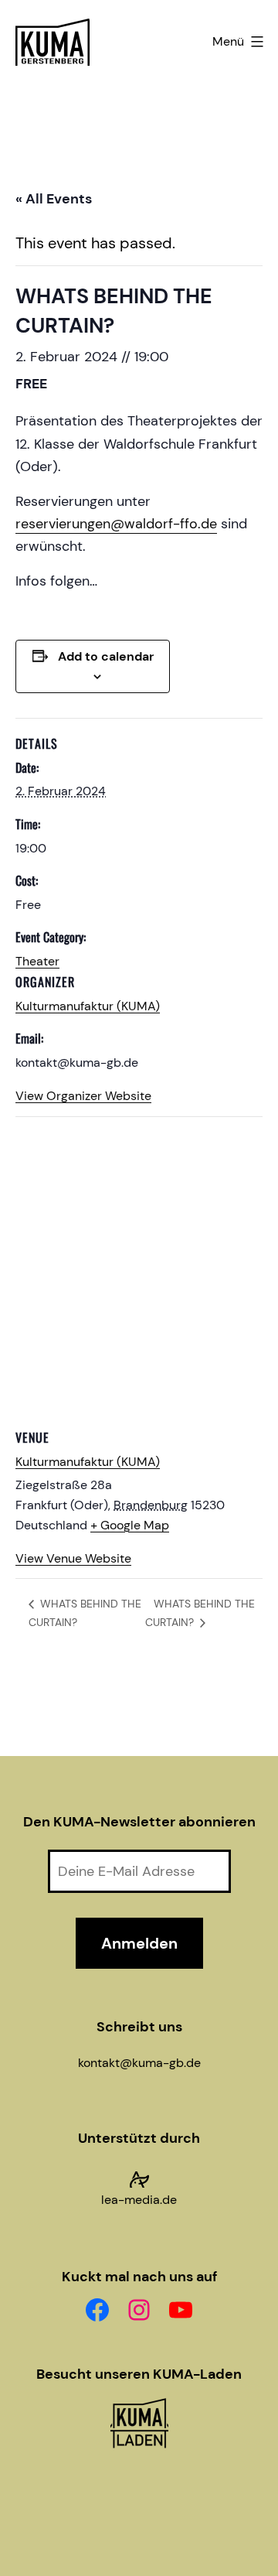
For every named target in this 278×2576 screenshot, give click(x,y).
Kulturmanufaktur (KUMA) (88, 1006)
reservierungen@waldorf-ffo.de (116, 524)
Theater (37, 961)
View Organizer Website (83, 1096)
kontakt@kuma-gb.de (139, 2063)
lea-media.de (139, 2200)
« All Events (54, 199)
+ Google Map (130, 1525)
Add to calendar (106, 656)
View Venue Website (73, 1558)
